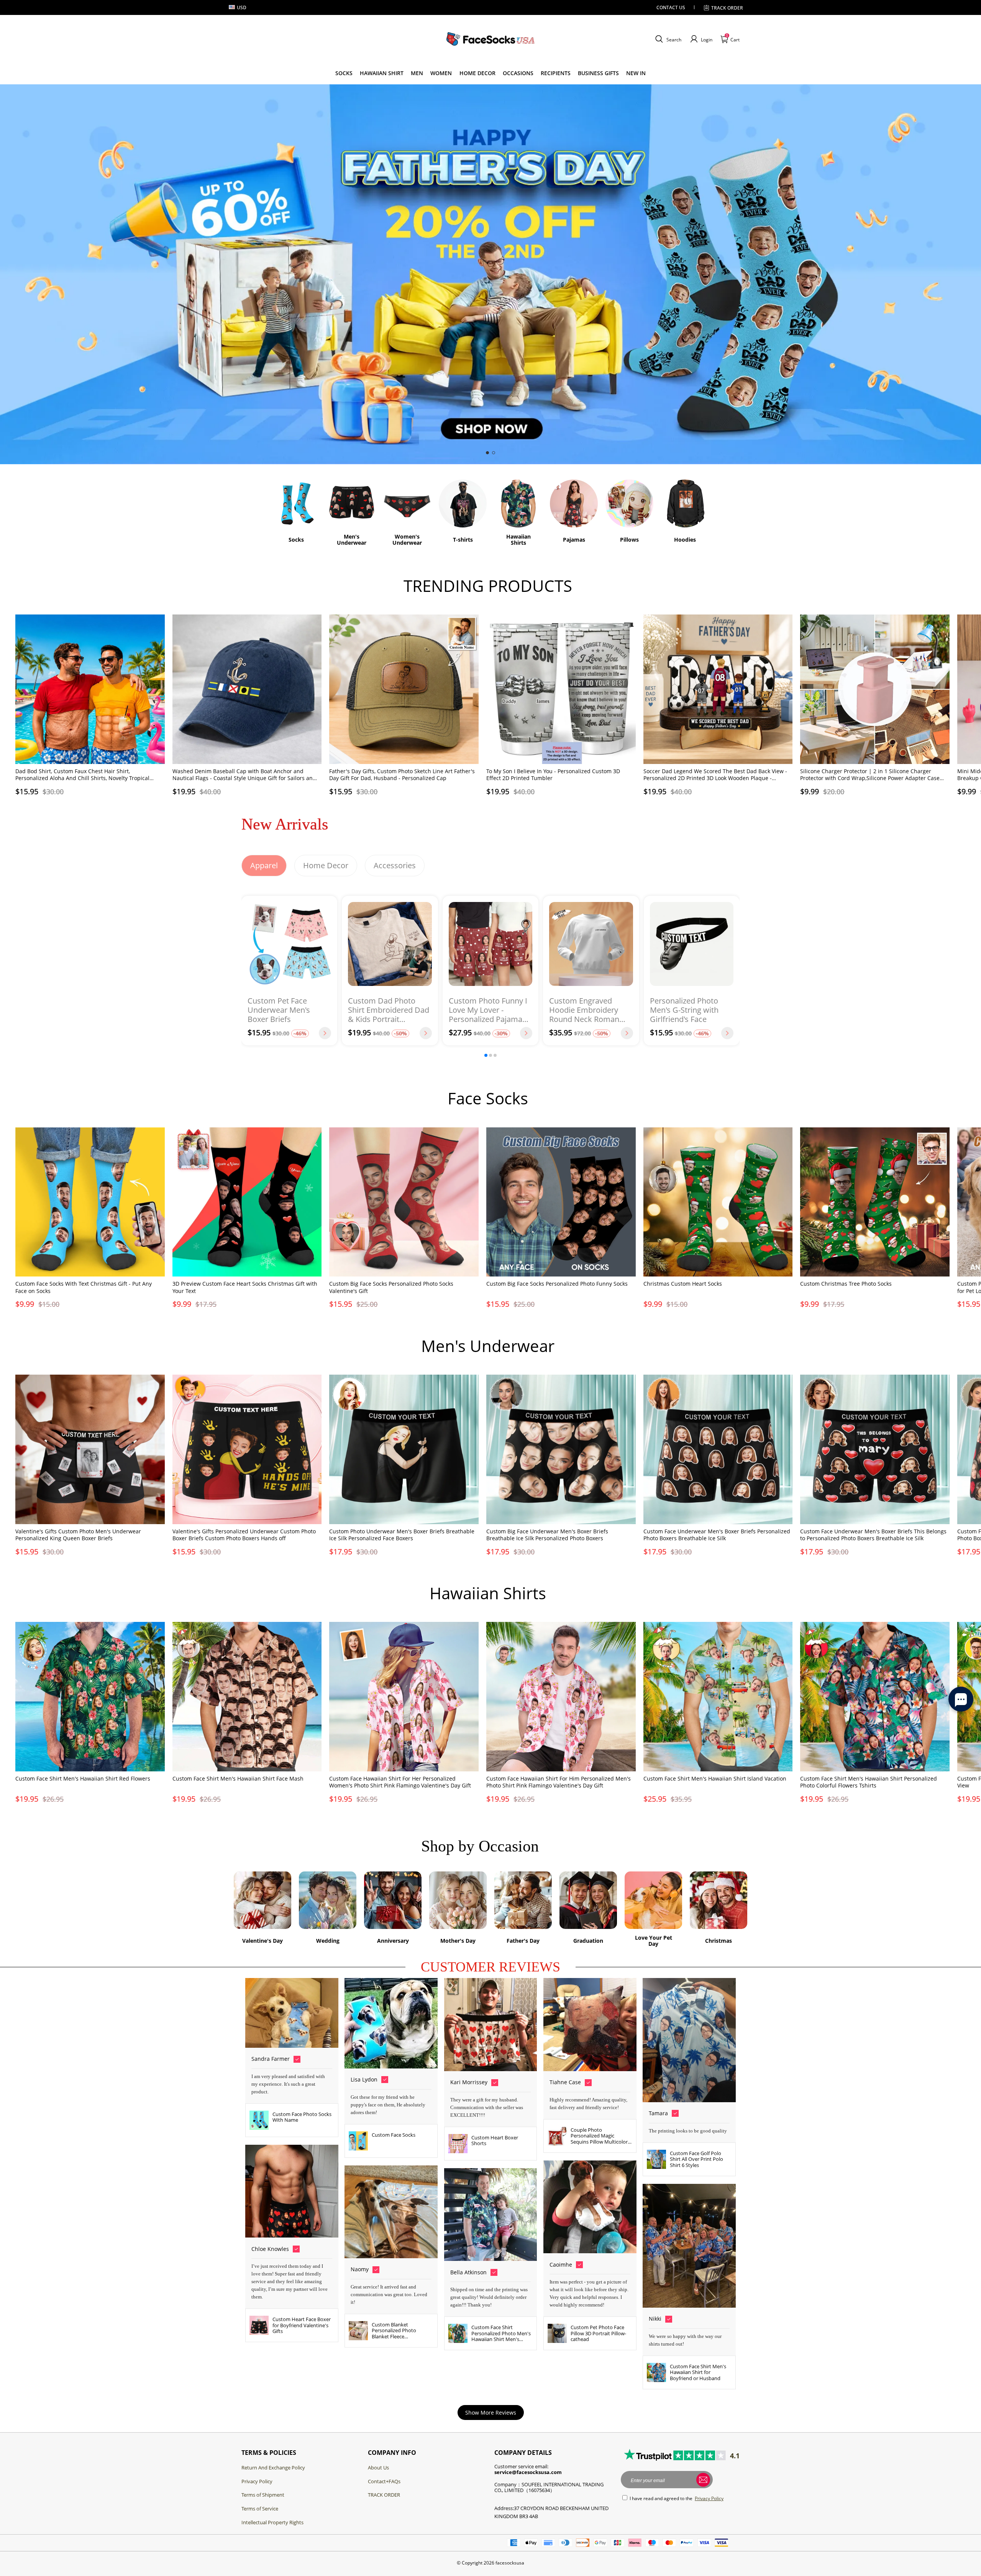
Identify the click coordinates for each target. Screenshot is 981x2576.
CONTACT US (671, 7)
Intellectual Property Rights (272, 2522)
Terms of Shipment (263, 2495)
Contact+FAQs (384, 2481)
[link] (344, 73)
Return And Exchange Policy (273, 2468)
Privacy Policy (257, 2481)
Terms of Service (260, 2509)
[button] (667, 39)
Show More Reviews (491, 2413)
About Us (378, 2468)
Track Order (727, 8)
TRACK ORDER (384, 2495)
